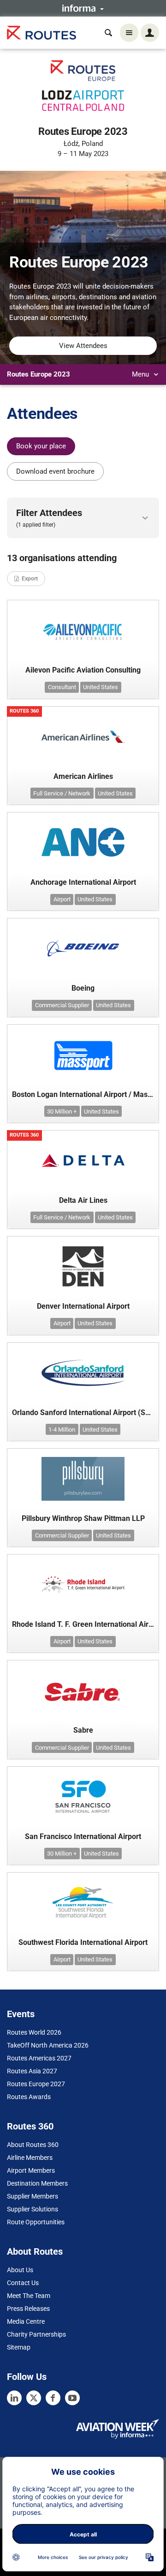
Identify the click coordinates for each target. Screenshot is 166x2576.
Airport (62, 899)
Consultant (62, 687)
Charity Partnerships (36, 2334)
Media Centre (26, 2321)
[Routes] (41, 33)
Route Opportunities (36, 2222)
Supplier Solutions (33, 2209)
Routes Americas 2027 (39, 2058)
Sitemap (19, 2347)
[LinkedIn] (14, 2398)
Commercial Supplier (62, 1005)
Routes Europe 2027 (36, 2084)
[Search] (108, 33)
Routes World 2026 (34, 2032)
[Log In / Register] (150, 33)
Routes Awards (29, 2097)
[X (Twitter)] (34, 2398)
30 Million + (62, 1111)
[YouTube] (72, 2398)
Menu (141, 374)
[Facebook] (53, 2398)
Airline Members (30, 2158)
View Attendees (83, 346)
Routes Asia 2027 (32, 2071)
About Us (20, 2270)
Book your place (41, 446)
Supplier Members (33, 2196)
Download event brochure (55, 471)
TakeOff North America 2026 (48, 2045)
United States (101, 687)
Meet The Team (29, 2296)
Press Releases (28, 2309)
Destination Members (37, 2183)
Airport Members (31, 2170)
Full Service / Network (62, 793)
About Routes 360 (33, 2145)
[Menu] (129, 33)
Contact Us (23, 2283)
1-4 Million (62, 1430)
